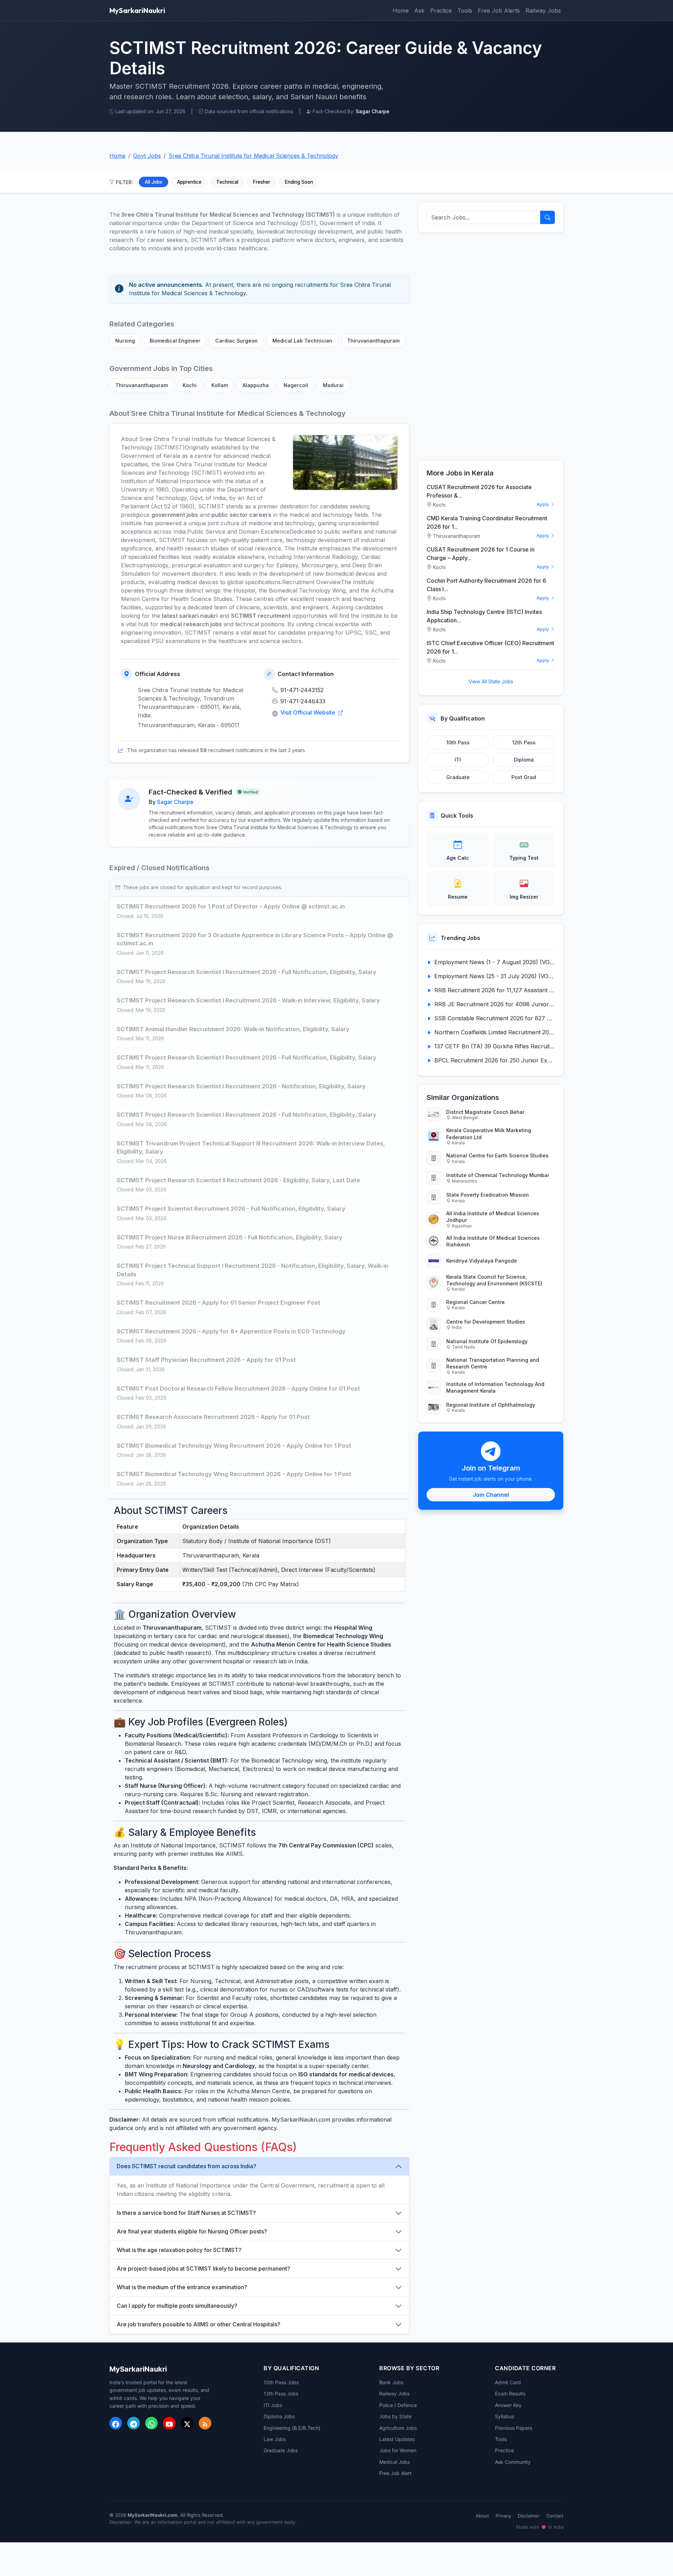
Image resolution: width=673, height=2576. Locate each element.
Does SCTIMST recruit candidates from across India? (186, 2166)
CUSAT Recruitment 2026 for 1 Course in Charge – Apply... (481, 554)
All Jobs (154, 182)
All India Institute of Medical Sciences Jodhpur (493, 1217)
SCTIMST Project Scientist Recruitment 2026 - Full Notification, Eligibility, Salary (231, 1209)
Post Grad (524, 777)
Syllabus (505, 2416)
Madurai (333, 385)
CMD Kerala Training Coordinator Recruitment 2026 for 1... (487, 522)
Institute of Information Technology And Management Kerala (495, 1387)
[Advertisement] (491, 346)
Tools (465, 11)
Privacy (503, 2516)
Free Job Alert (395, 2473)
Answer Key (508, 2405)
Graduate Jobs (281, 2450)
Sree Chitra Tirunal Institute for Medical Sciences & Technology (253, 156)
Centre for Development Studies (486, 1322)
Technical (227, 182)
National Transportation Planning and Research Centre (493, 1363)
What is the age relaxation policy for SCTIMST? (179, 2250)
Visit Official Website (308, 712)
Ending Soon (299, 182)
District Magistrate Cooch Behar (485, 1112)
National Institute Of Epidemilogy (487, 1341)
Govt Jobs (147, 156)
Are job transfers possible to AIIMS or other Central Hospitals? (199, 2324)
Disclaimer (529, 2516)
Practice (441, 11)
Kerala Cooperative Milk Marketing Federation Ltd (489, 1134)
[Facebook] (116, 2423)
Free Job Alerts (499, 11)
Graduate (458, 777)
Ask (419, 11)
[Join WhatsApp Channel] (151, 2423)
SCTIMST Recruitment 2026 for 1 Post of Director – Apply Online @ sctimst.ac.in (231, 906)
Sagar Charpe (175, 802)
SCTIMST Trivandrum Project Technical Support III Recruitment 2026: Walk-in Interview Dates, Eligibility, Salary (251, 1148)
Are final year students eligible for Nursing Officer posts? (192, 2231)
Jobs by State (395, 2416)
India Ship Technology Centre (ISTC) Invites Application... (484, 616)
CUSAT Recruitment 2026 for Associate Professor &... (479, 491)
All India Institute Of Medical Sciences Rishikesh (493, 1241)
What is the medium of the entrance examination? (182, 2287)
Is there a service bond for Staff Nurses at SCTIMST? (186, 2213)
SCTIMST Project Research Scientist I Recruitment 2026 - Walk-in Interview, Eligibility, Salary (248, 1000)
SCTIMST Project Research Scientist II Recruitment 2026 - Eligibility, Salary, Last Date (238, 1180)
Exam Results (510, 2394)
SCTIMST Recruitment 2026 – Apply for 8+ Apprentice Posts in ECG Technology (231, 1331)
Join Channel (491, 1495)
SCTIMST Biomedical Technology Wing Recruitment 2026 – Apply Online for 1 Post (234, 1446)
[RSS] (205, 2423)
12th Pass (524, 742)
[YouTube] (169, 2423)
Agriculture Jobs (398, 2428)
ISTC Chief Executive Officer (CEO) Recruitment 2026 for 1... (490, 647)
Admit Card (508, 2382)
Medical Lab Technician (302, 341)
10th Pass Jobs (281, 2382)
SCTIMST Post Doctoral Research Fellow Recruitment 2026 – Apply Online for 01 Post (238, 1388)
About (482, 2516)
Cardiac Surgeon (236, 341)
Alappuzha (256, 385)
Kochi (190, 385)
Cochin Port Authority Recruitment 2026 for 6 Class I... (486, 585)
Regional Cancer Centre (475, 1302)
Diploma (524, 760)
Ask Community (513, 2462)
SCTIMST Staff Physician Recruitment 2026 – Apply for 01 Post (206, 1360)
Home (401, 11)
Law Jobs (275, 2439)
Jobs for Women (398, 2450)
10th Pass (458, 742)
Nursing (125, 341)
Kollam (220, 385)
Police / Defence (398, 2405)
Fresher (262, 182)
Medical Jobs (395, 2462)
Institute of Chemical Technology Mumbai (498, 1175)
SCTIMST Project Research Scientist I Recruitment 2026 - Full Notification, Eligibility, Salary (247, 972)
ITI (458, 760)
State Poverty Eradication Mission (488, 1195)
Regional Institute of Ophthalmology (491, 1405)
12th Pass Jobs (281, 2394)
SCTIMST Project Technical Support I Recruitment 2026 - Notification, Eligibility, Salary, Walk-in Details (253, 1270)
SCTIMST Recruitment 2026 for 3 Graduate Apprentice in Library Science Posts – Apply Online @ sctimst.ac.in (255, 939)
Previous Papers (514, 2428)
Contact (555, 2516)
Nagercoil (296, 385)
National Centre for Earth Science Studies (497, 1155)
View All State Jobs (491, 681)
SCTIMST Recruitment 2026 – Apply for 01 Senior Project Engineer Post (219, 1303)
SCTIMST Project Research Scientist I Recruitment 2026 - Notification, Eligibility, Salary (241, 1086)
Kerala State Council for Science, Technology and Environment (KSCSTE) (494, 1280)
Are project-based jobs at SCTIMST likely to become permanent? (203, 2269)
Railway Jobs (543, 11)
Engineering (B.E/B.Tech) (292, 2428)
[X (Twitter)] (187, 2423)
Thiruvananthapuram (373, 341)
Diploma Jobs (279, 2416)
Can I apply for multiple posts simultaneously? (177, 2306)
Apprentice (189, 182)
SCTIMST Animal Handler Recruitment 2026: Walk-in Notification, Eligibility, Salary (233, 1029)
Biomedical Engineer (175, 341)
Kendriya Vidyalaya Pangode (482, 1261)
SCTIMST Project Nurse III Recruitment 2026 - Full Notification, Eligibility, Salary (230, 1237)
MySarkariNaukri (137, 10)
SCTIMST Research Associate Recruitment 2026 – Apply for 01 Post (213, 1417)
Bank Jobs (391, 2382)
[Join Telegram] (134, 2423)
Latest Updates (397, 2439)
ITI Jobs (273, 2405)
